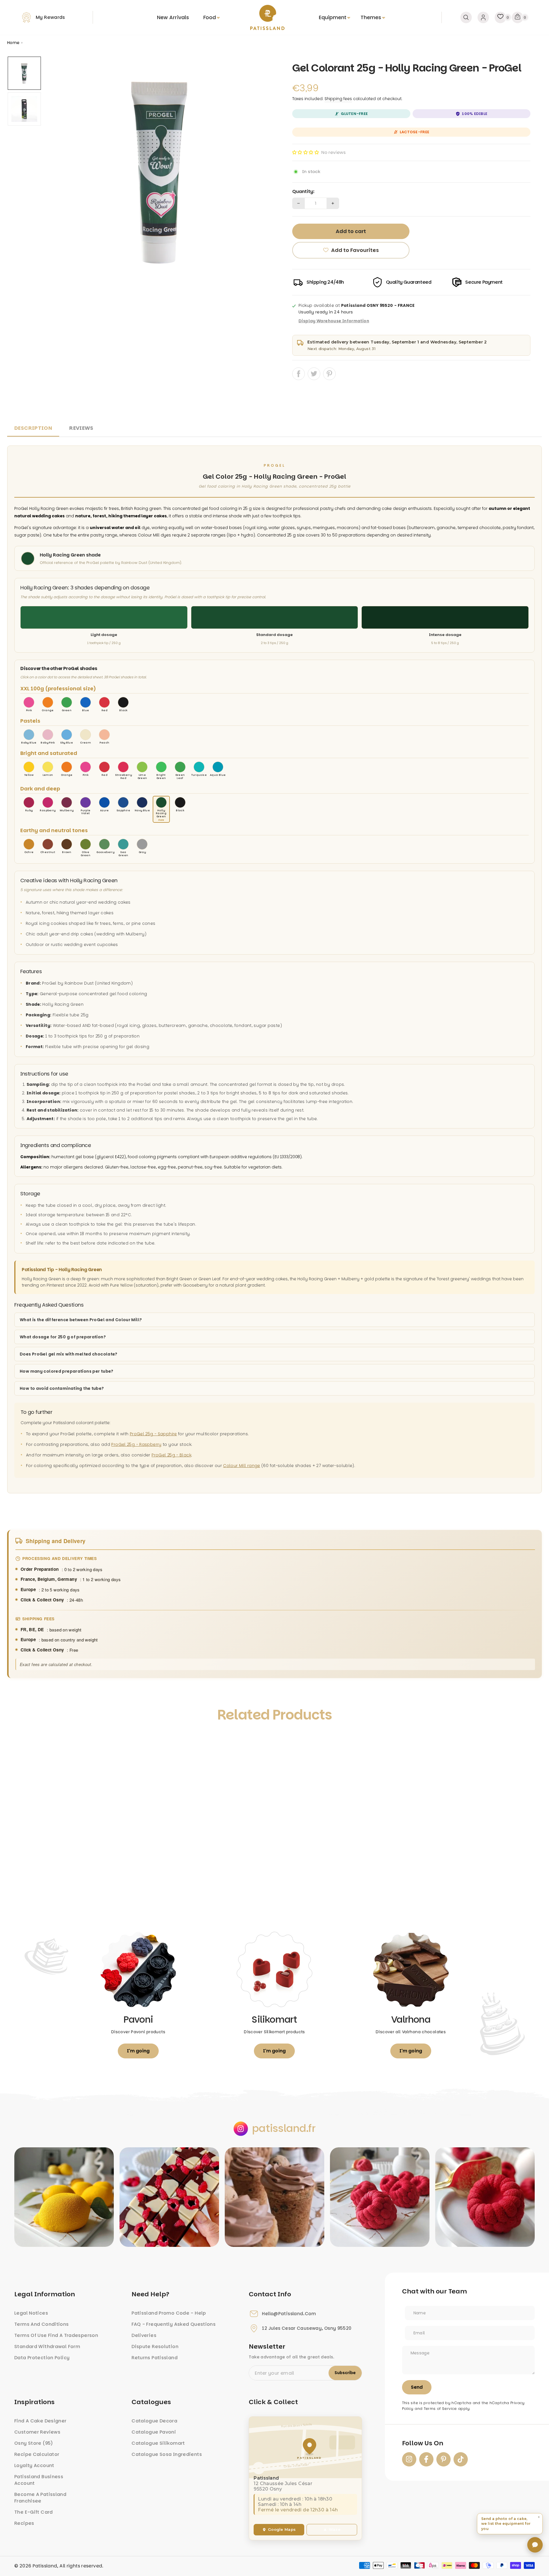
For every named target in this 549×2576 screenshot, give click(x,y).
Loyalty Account (34, 2465)
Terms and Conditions (42, 2324)
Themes (371, 17)
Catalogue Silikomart (158, 2443)
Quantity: (303, 192)
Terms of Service (440, 2409)
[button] (306, 152)
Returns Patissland (155, 2358)
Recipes (24, 2523)
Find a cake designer (40, 2421)
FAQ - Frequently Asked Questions (174, 2324)
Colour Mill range (241, 1466)
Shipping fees (338, 99)
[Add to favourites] (18, 1741)
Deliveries (144, 2335)
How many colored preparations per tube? (67, 1371)
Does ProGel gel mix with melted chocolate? (69, 1354)
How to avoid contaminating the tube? (62, 1388)
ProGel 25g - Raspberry (136, 1444)
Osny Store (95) (34, 2443)
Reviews (81, 428)
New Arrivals (173, 17)
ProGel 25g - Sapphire (153, 1434)
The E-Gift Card (34, 2512)
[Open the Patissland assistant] (535, 2545)
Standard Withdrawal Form (47, 2347)
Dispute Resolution (155, 2347)
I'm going (138, 2051)
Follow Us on (423, 2443)
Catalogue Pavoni (154, 2432)
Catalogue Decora (154, 2421)
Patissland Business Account (39, 2480)
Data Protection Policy (42, 2358)
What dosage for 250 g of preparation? (63, 1337)
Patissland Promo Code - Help (169, 2313)
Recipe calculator (37, 2454)
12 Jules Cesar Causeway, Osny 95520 (307, 2328)
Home (13, 43)
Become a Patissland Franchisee (40, 2498)
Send (417, 2387)
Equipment (333, 17)
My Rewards (50, 17)
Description (33, 428)
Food (210, 17)
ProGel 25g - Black (171, 1455)
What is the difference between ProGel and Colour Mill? (81, 1320)
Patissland (45, 2566)
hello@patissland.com (289, 2314)
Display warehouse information (334, 321)
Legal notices (31, 2313)
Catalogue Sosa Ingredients (167, 2454)
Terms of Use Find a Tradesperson (56, 2335)
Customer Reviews (37, 2432)
